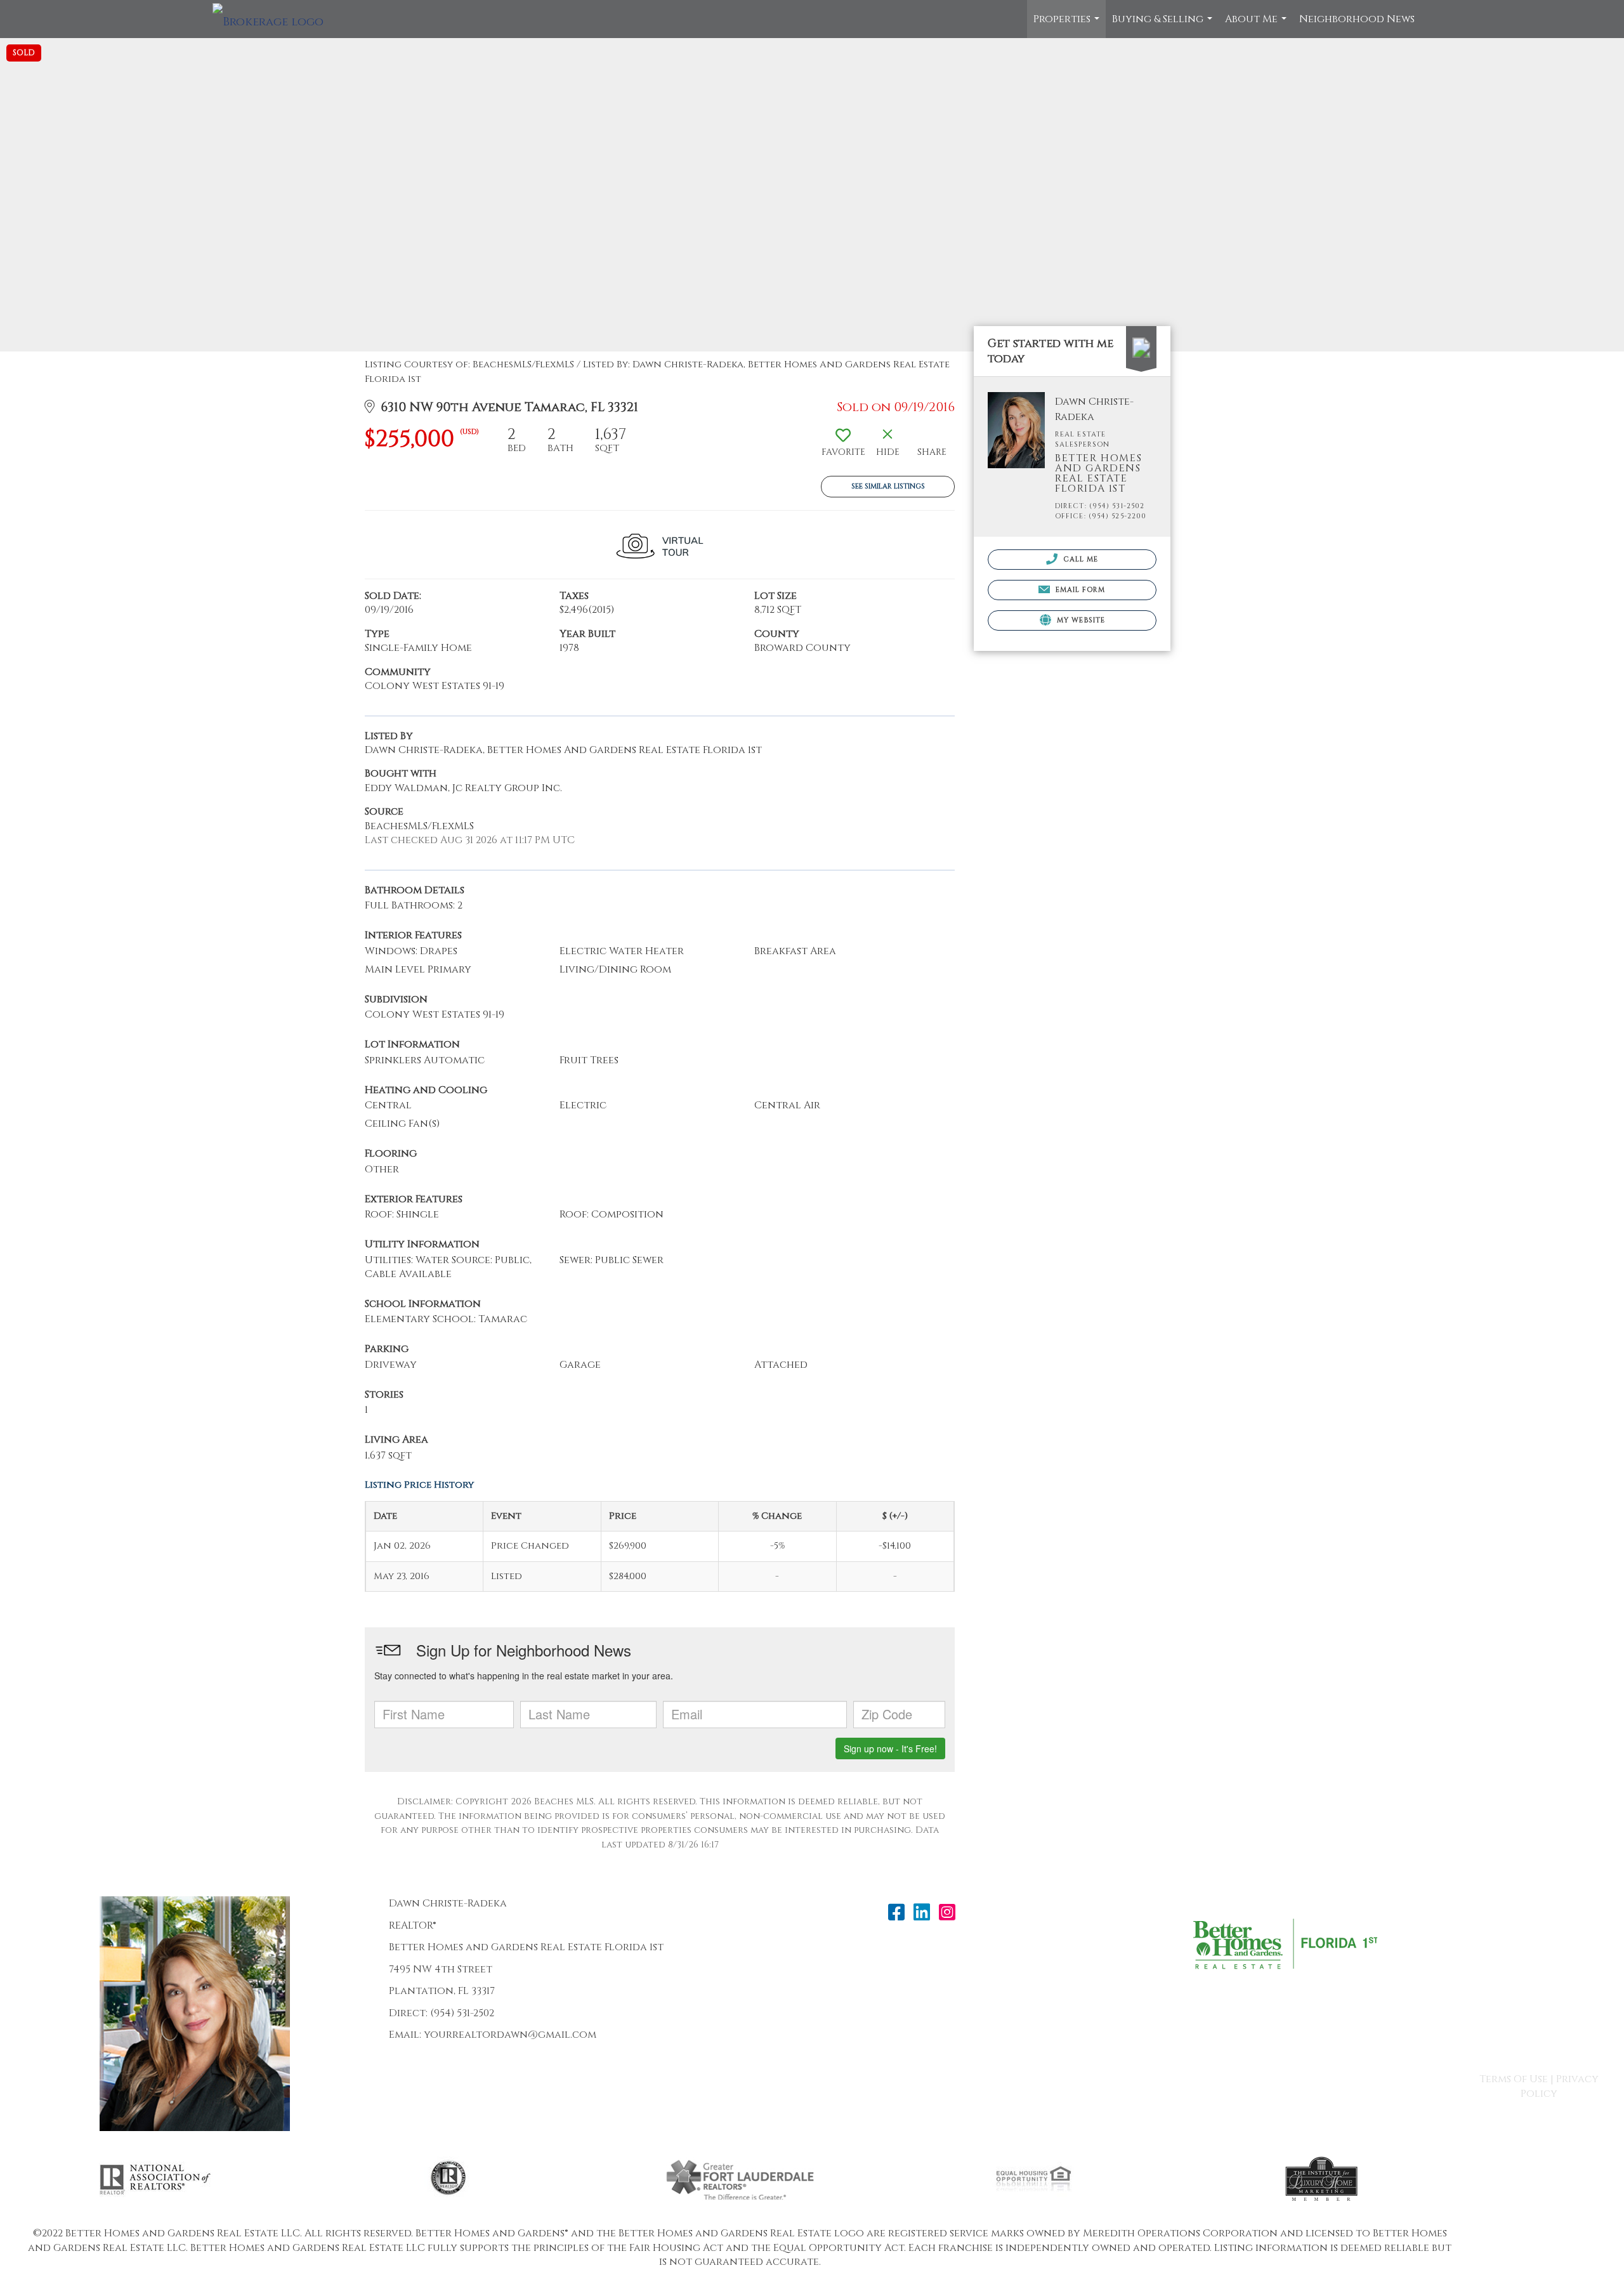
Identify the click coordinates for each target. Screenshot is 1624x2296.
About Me (1257, 25)
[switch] (843, 447)
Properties (1068, 25)
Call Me (1080, 559)
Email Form (1079, 590)
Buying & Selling (1164, 25)
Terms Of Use (1514, 2079)
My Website (1080, 620)
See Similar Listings (888, 486)
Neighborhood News (1357, 19)
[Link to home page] (274, 19)
